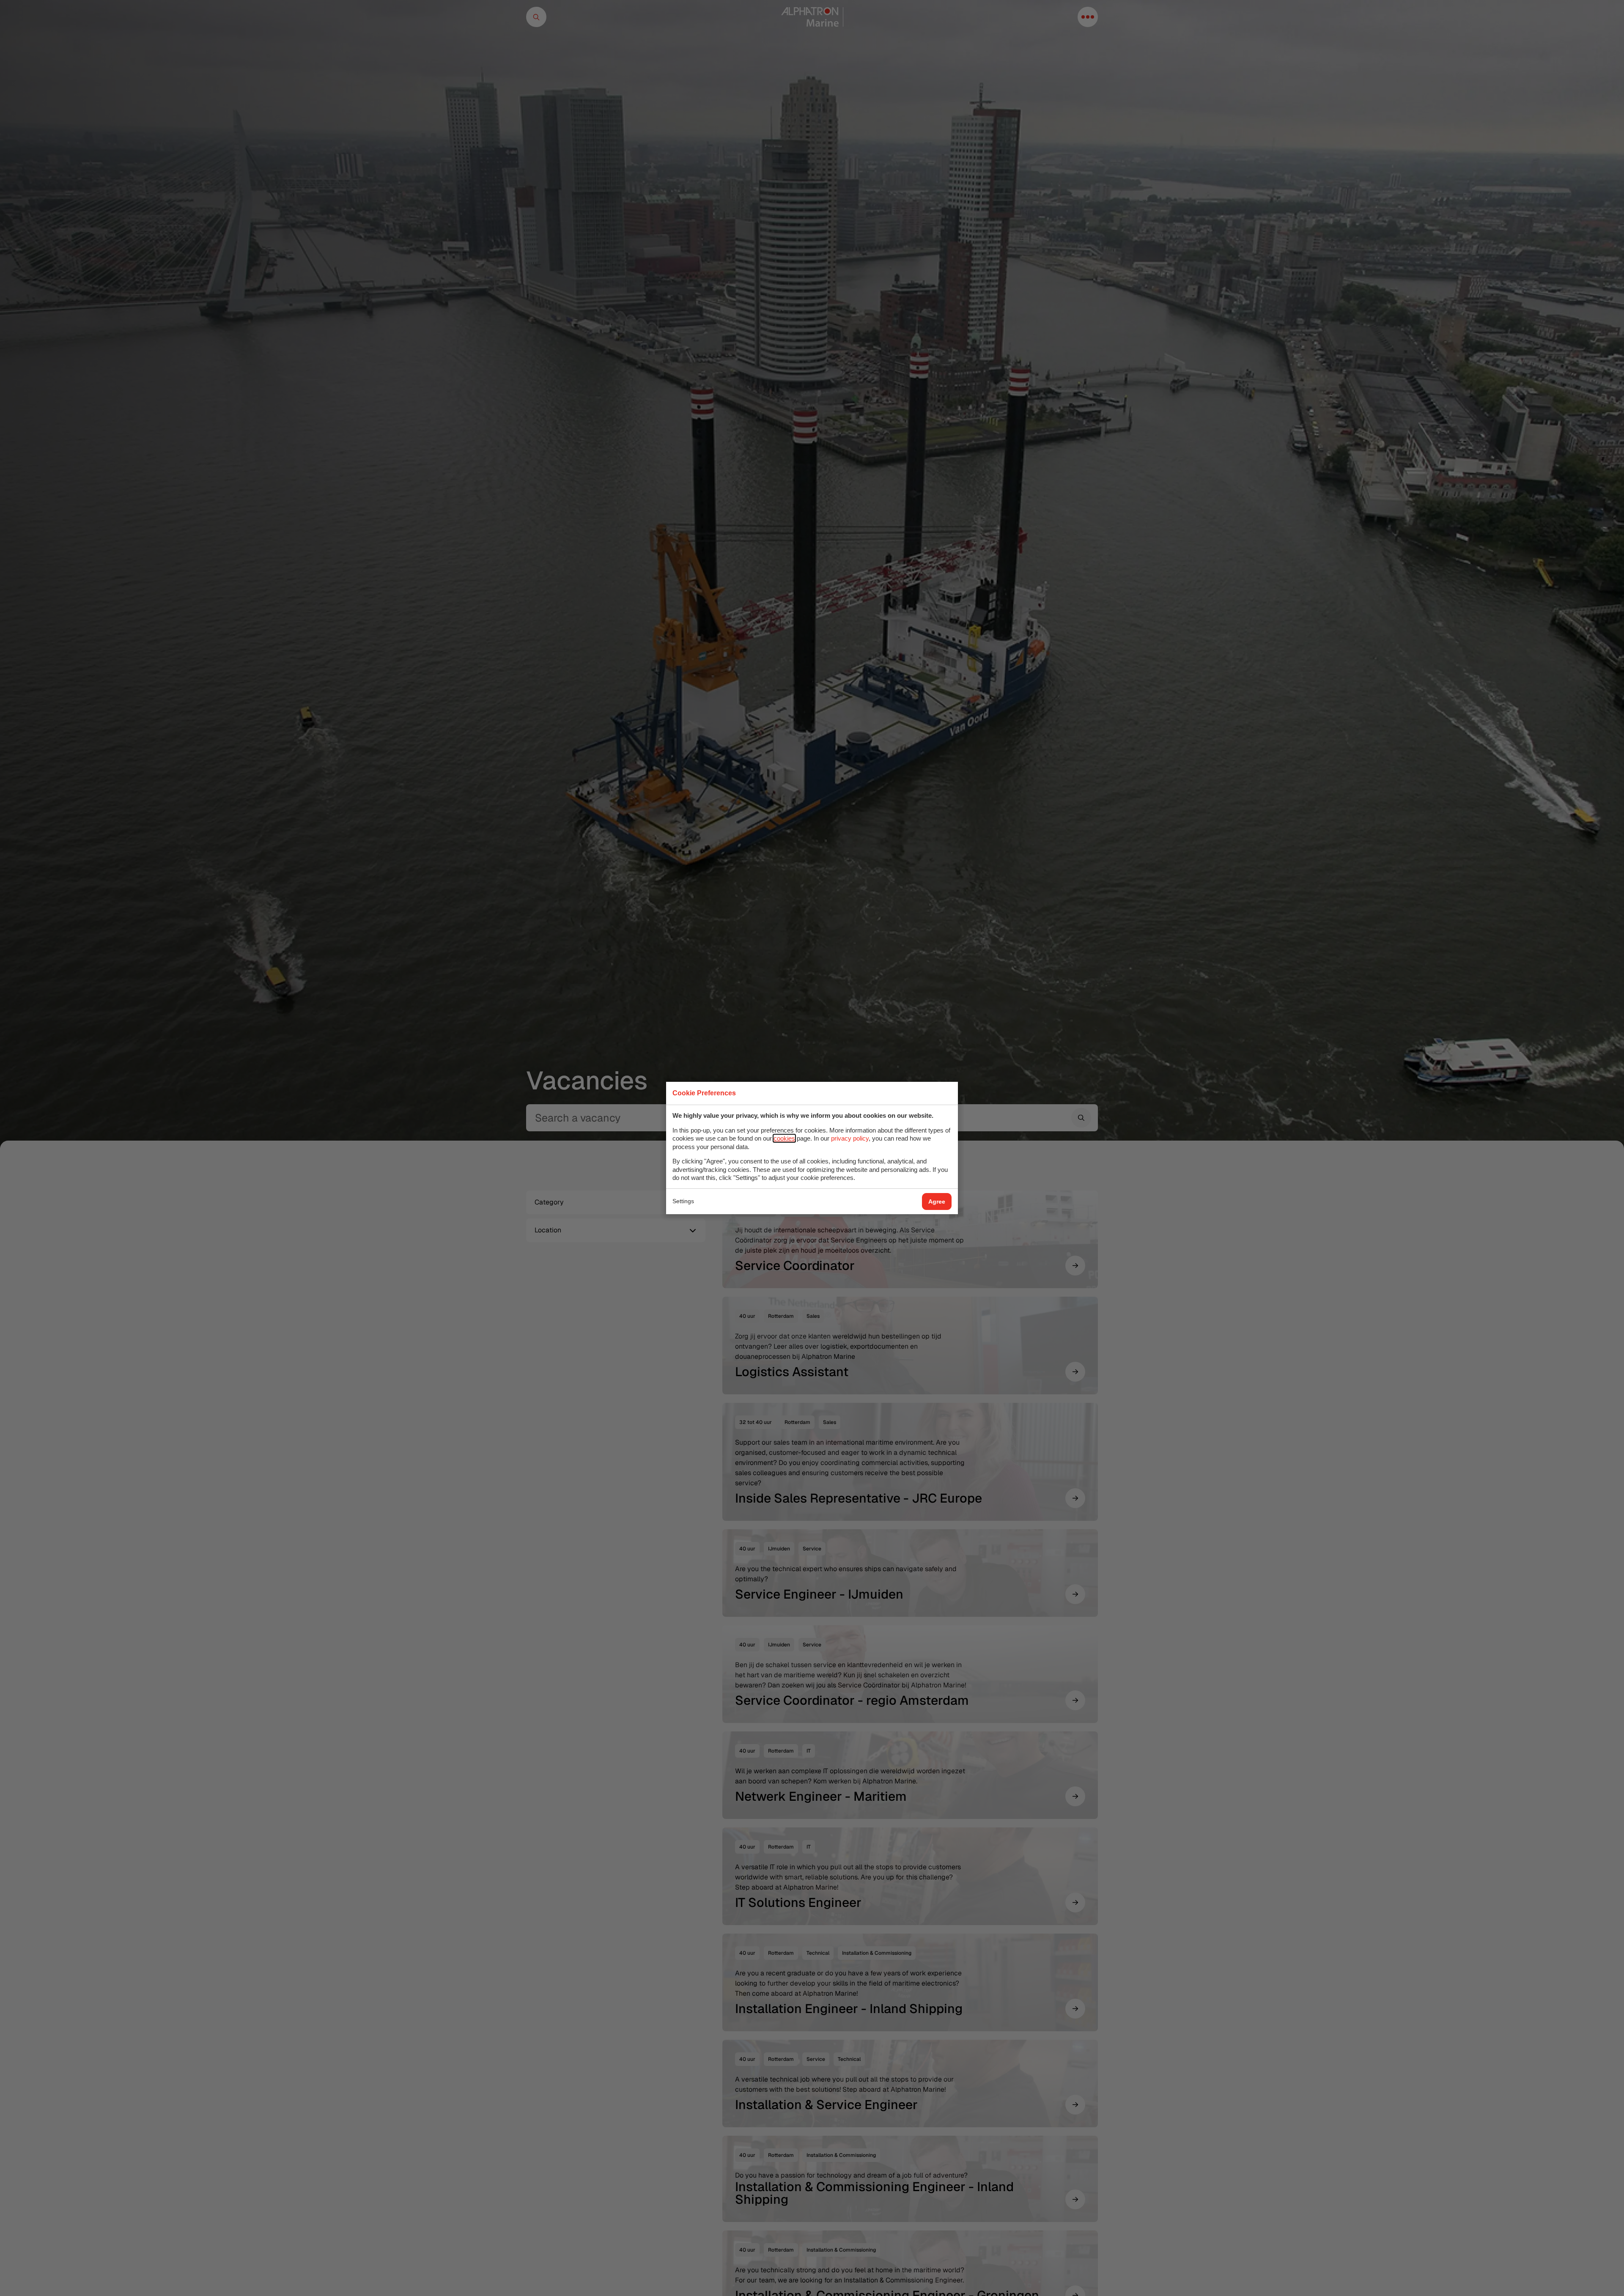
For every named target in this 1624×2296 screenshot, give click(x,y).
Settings (683, 1201)
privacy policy (850, 1138)
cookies (784, 1138)
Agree (937, 1201)
